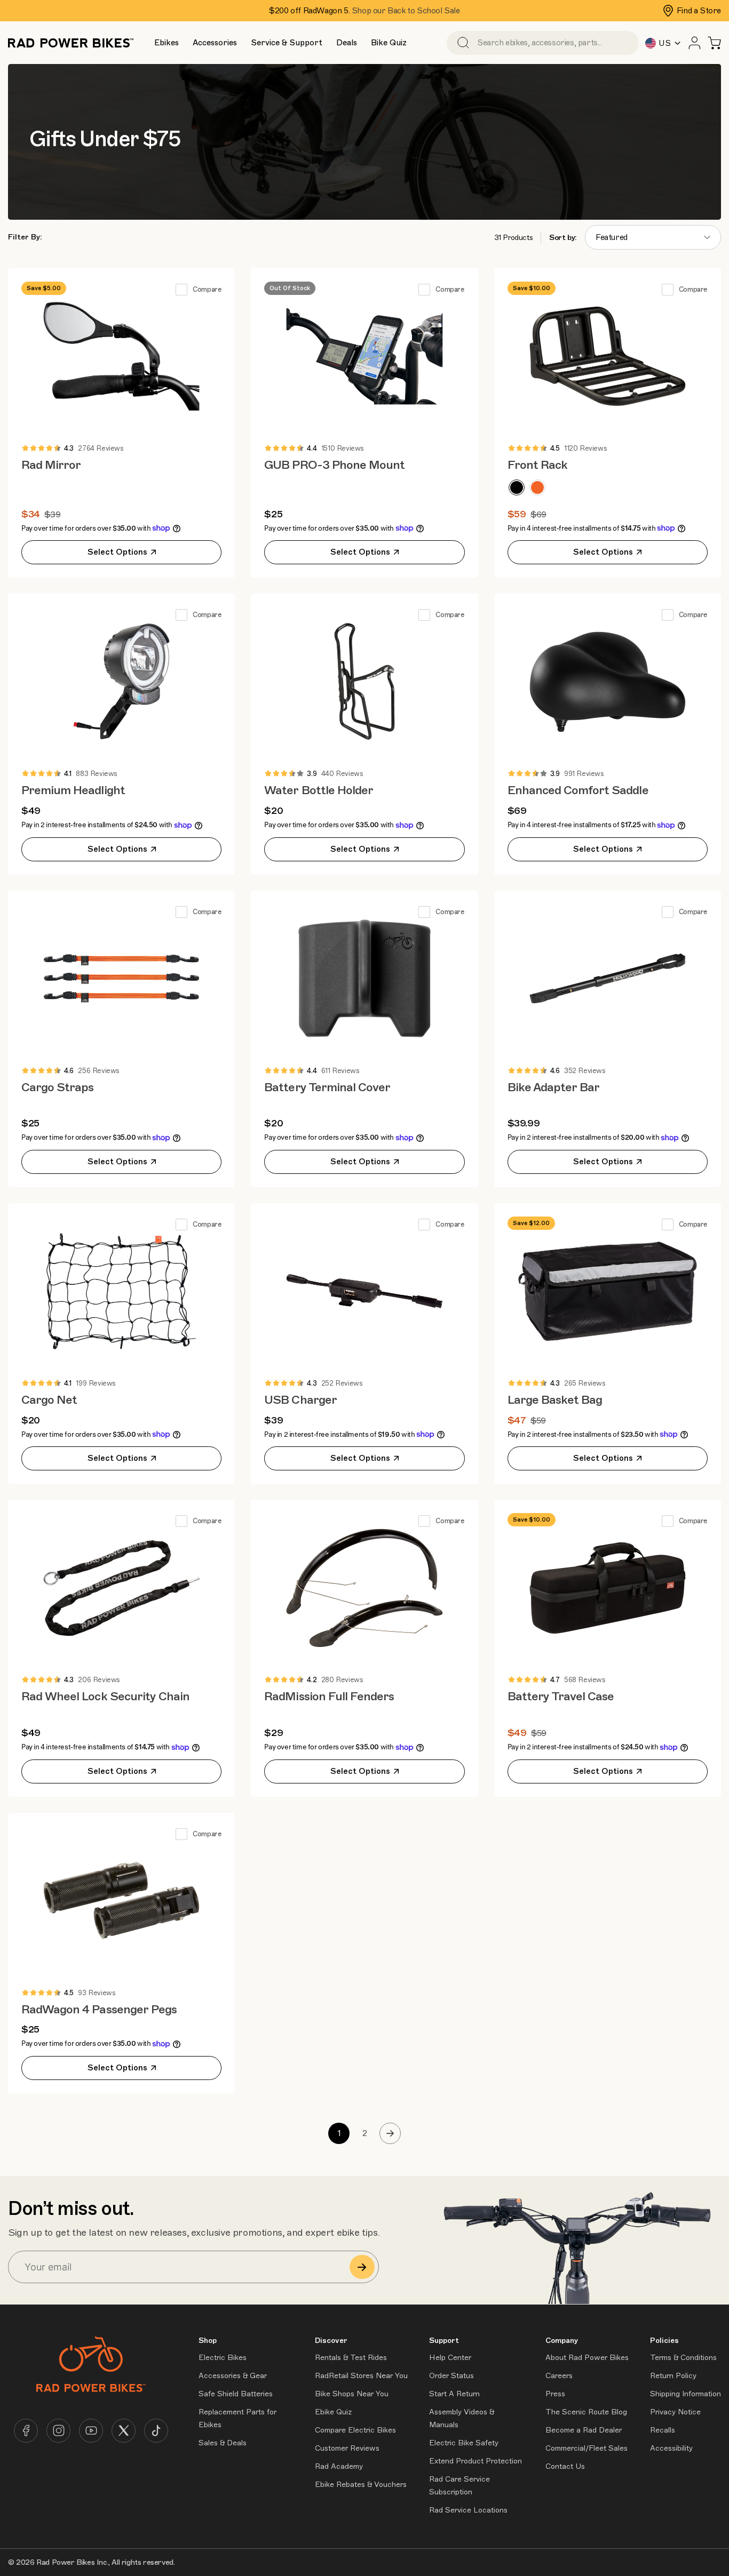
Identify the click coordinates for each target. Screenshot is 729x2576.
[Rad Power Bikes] (71, 43)
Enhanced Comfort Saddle (578, 790)
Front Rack (537, 465)
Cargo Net (49, 1400)
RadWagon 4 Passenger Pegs (99, 2009)
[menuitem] (166, 43)
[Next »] (390, 2133)
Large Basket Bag (555, 1400)
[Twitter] (124, 2431)
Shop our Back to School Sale (406, 11)
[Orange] (537, 487)
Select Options (117, 552)
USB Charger (300, 1400)
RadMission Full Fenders (329, 1696)
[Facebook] (26, 2431)
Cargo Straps (57, 1087)
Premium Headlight (73, 790)
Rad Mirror (51, 465)
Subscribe (362, 2267)
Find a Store (699, 11)
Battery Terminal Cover (327, 1087)
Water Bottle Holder (319, 790)
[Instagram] (58, 2431)
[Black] (517, 487)
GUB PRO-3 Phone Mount (334, 465)
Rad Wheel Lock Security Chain (105, 1696)
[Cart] (714, 43)
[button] (167, 43)
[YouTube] (91, 2431)
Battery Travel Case (561, 1696)
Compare (207, 290)
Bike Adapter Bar (554, 1087)
